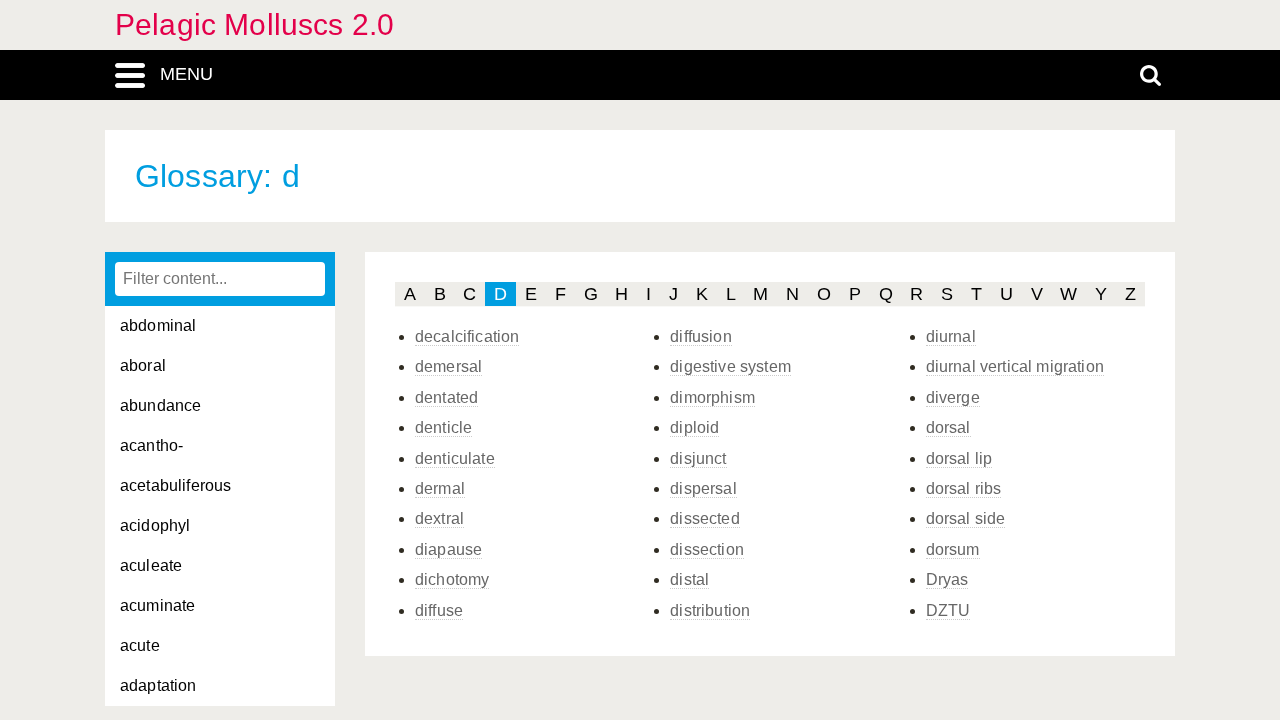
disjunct (698, 458)
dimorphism (712, 397)
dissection (707, 549)
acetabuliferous (175, 485)
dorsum (953, 549)
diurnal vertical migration (1015, 366)
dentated (446, 397)
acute (140, 645)
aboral (143, 365)
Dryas (947, 579)
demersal (448, 366)
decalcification (467, 336)
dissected (704, 518)
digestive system (730, 366)
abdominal (158, 325)
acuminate (157, 605)
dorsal (948, 427)
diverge (953, 397)
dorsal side (966, 518)
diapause (448, 549)
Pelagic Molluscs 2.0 (254, 24)
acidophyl (155, 525)
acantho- (151, 445)
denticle (443, 427)
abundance (160, 405)
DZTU (948, 610)
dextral (439, 518)
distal (689, 579)
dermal (440, 488)
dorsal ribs (964, 488)
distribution (710, 610)
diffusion (700, 336)
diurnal (951, 336)
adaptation (158, 685)
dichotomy (452, 579)
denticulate (455, 458)
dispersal (703, 488)
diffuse (439, 610)
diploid (694, 427)
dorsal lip (959, 458)
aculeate (151, 565)
